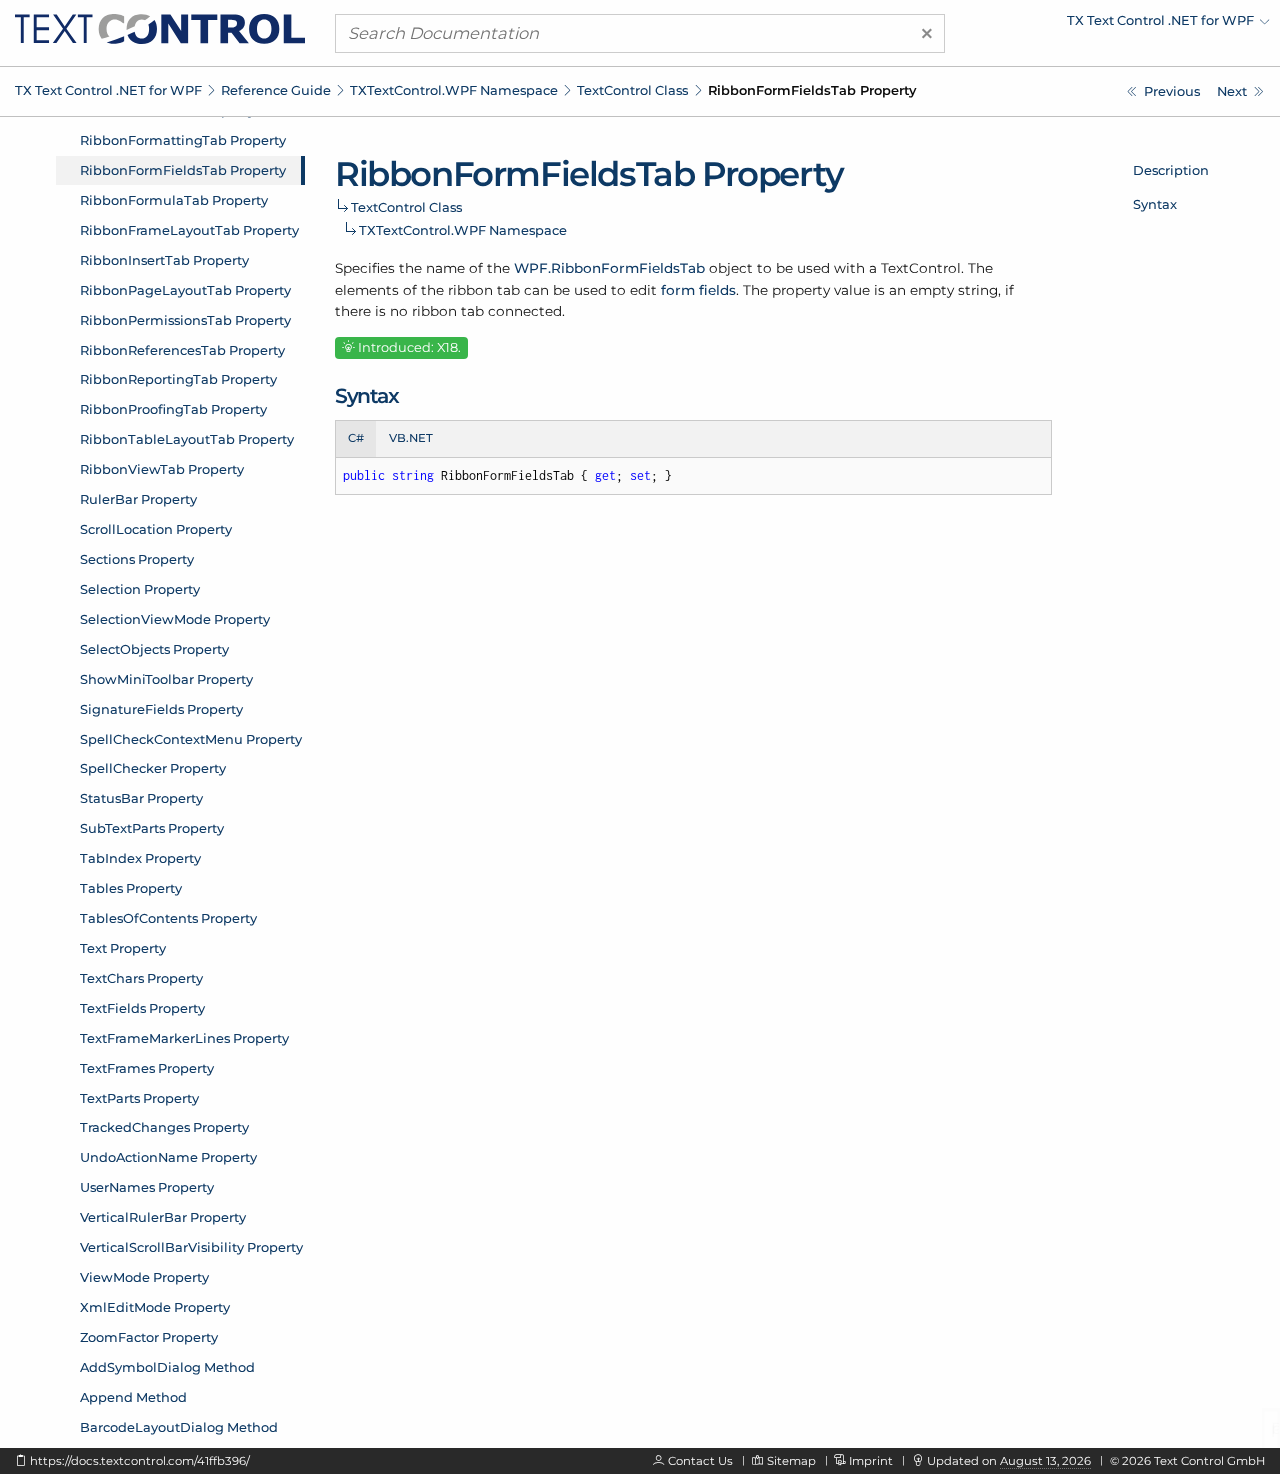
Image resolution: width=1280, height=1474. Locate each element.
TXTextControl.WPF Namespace (454, 90)
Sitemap (791, 1461)
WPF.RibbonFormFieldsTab (609, 268)
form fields (698, 290)
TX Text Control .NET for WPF (108, 90)
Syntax (1155, 204)
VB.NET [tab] (411, 438)
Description (1171, 170)
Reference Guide (276, 90)
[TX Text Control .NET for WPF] (160, 28)
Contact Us (700, 1461)
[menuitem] (1095, 25)
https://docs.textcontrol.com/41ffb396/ (140, 1461)
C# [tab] (356, 438)
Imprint (871, 1461)
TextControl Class (632, 90)
